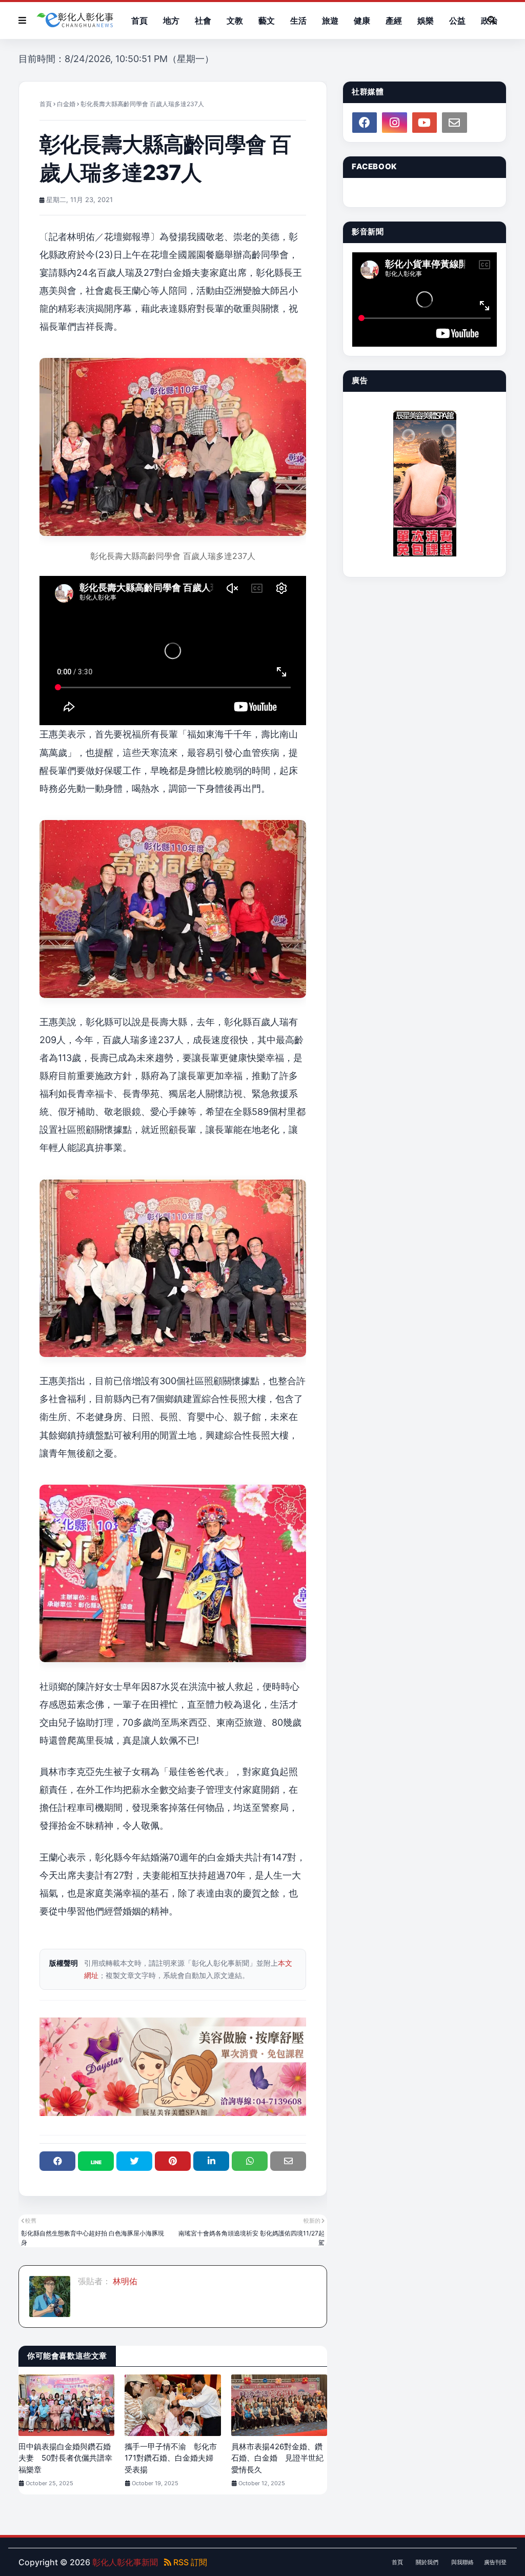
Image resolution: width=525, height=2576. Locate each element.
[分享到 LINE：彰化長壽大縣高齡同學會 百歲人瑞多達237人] (96, 2161)
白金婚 (66, 104)
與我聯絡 (462, 2562)
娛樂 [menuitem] (426, 21)
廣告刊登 (495, 2562)
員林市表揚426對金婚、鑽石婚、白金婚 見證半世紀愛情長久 (277, 2458)
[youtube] (425, 123)
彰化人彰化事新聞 (125, 2562)
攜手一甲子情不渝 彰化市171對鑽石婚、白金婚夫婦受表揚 (171, 2458)
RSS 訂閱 (189, 2562)
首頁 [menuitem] (139, 21)
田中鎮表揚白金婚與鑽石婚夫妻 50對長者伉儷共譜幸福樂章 (65, 2458)
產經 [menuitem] (394, 21)
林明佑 (124, 2281)
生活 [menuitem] (298, 21)
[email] (454, 123)
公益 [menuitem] (457, 21)
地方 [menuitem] (171, 21)
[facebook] (365, 123)
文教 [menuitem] (235, 21)
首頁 (46, 104)
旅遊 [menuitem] (330, 21)
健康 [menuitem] (362, 21)
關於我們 (427, 2562)
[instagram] (394, 123)
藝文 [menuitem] (267, 21)
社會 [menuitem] (203, 21)
